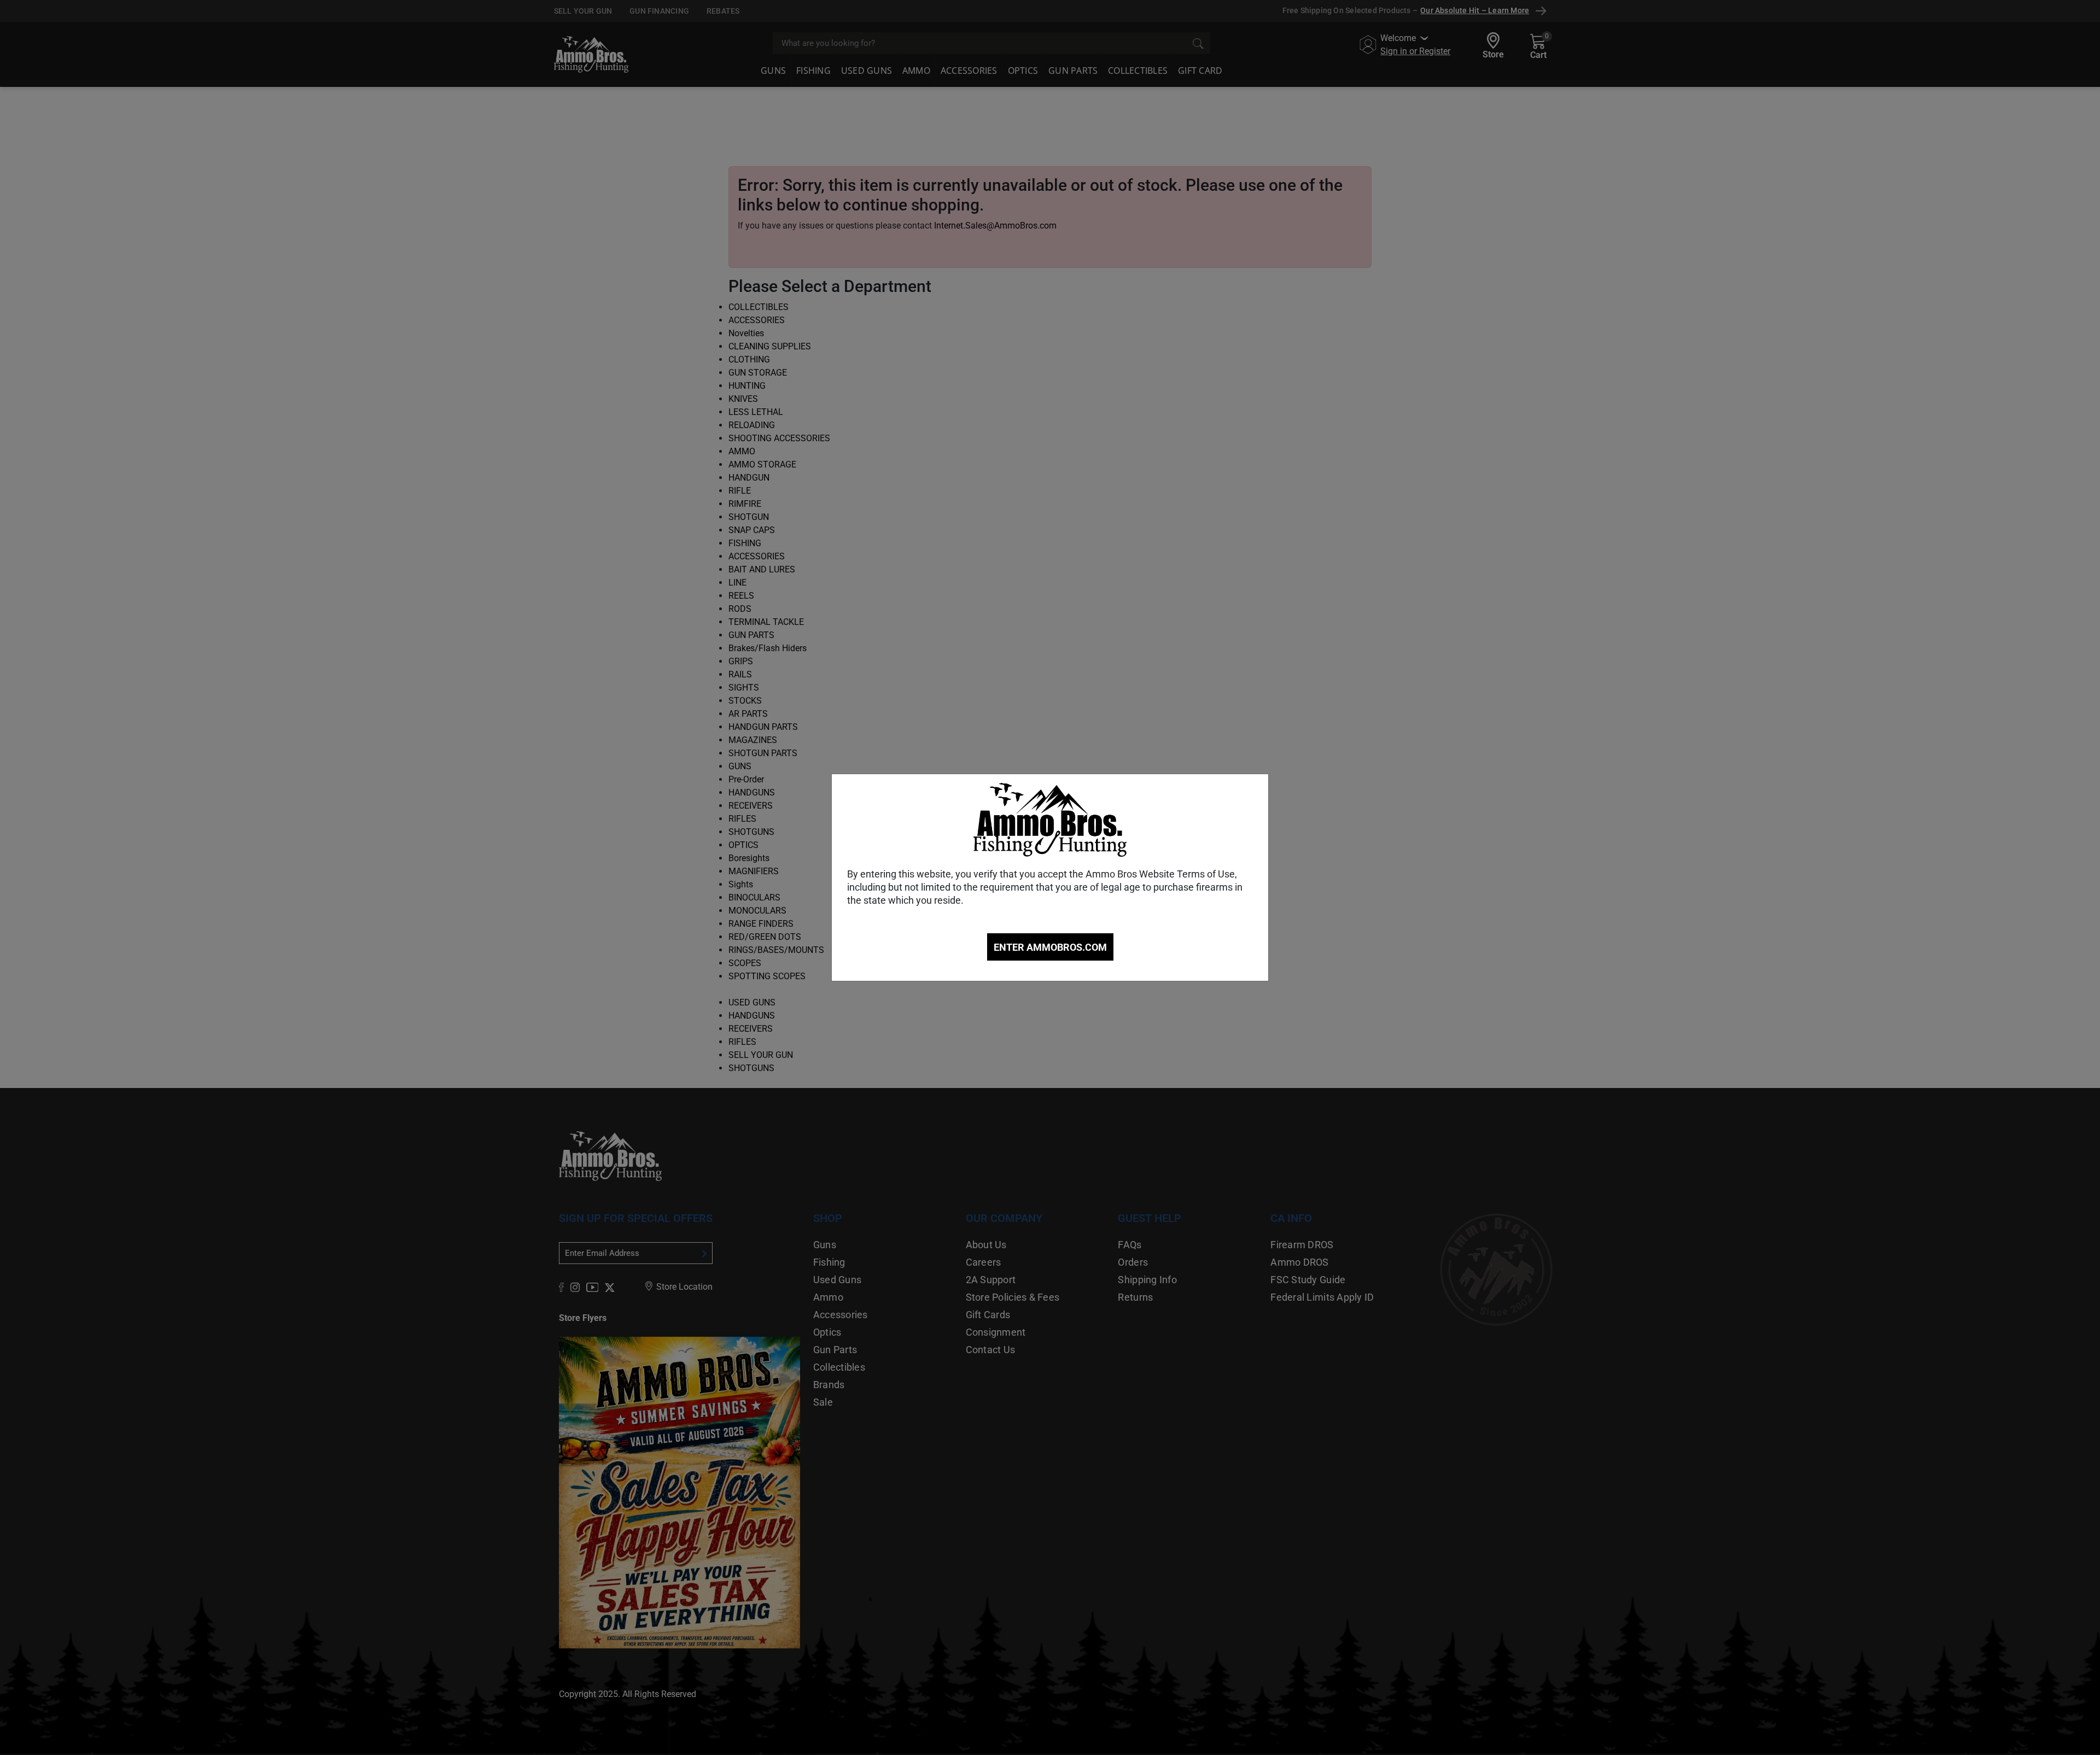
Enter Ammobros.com (1050, 947)
